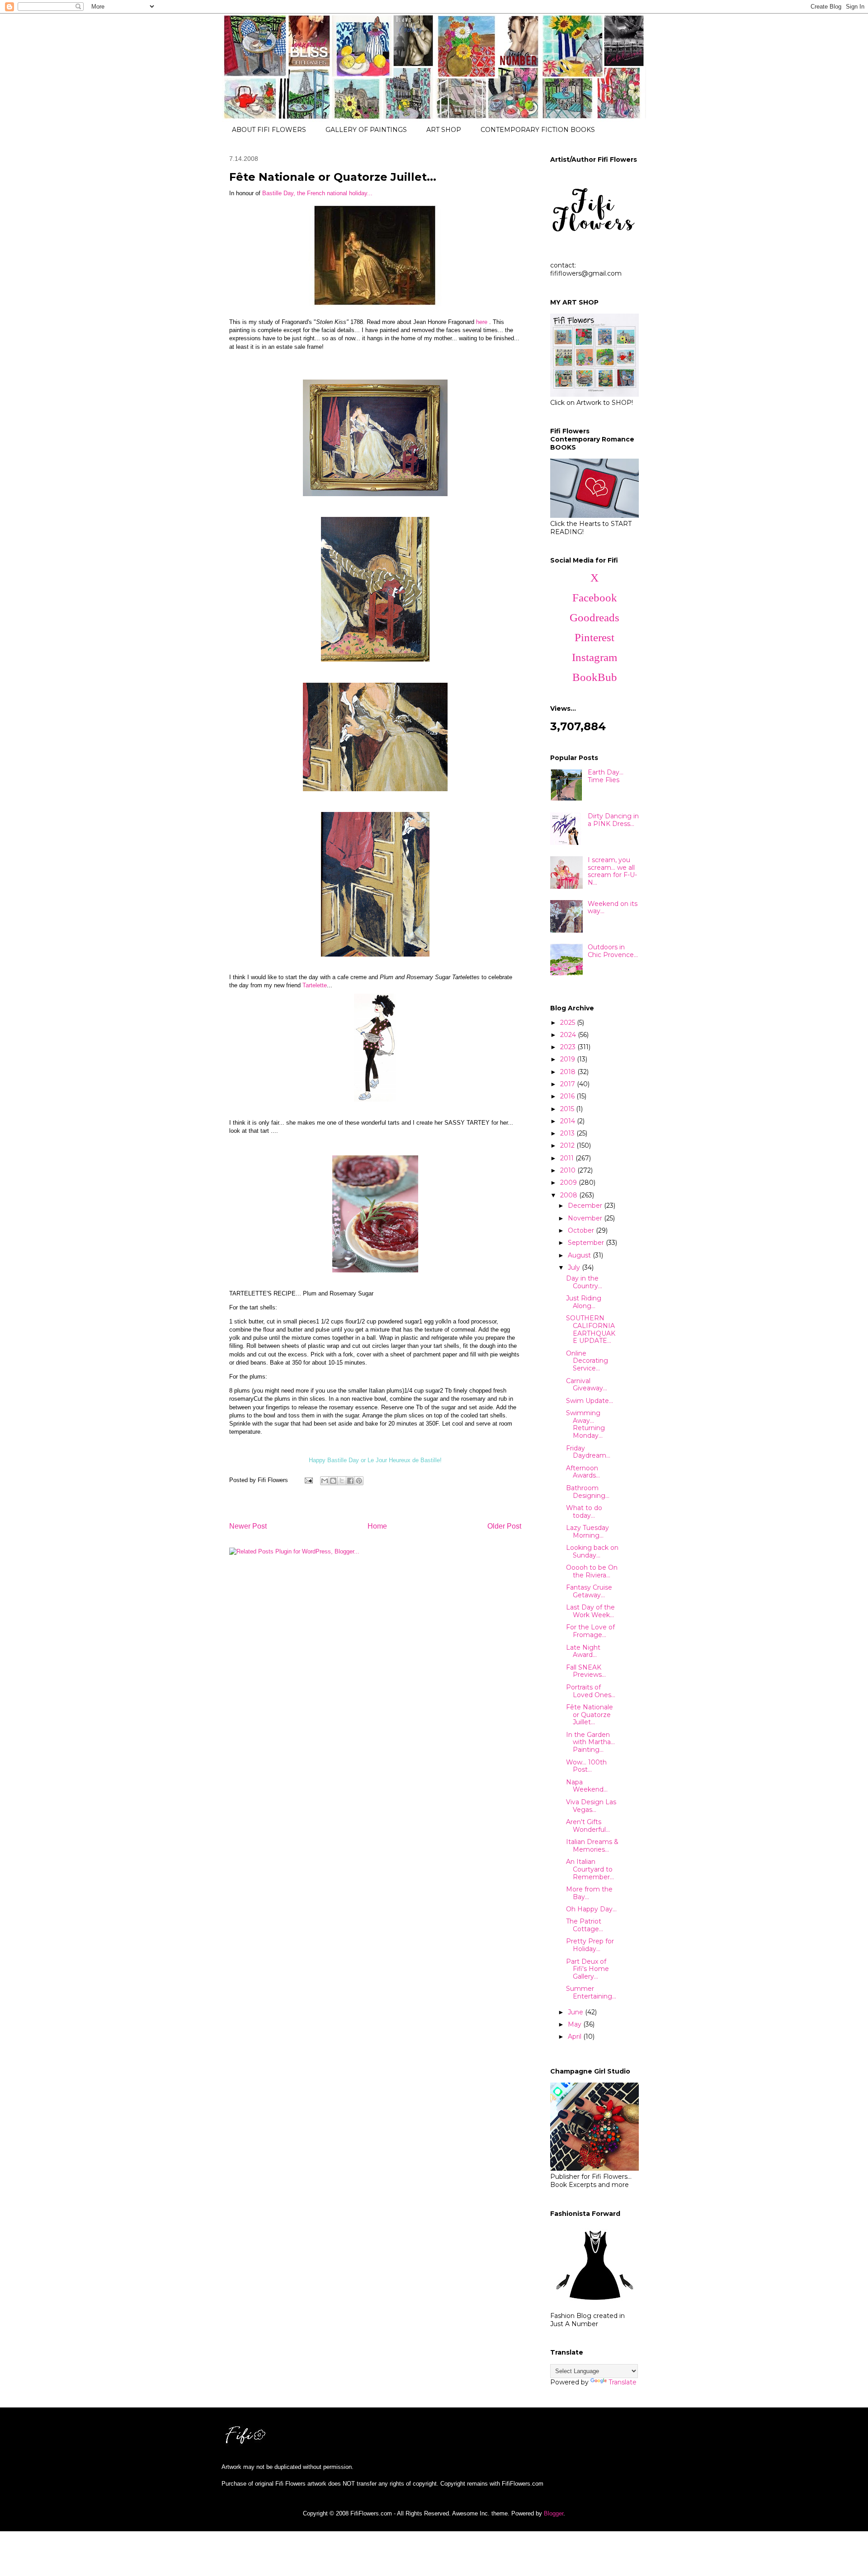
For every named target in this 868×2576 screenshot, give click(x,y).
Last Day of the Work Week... (590, 1611)
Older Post (504, 1526)
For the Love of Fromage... (590, 1631)
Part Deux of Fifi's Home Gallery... (587, 1969)
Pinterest (594, 637)
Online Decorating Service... (587, 1361)
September (587, 1243)
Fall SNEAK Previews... (586, 1671)
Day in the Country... (584, 1282)
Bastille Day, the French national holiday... (317, 193)
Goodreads (594, 617)
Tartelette (315, 985)
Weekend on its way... (613, 908)
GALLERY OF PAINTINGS (366, 130)
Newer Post (248, 1526)
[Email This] (325, 1481)
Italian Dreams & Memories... (592, 1846)
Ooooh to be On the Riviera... (592, 1571)
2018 (569, 1072)
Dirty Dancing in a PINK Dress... (613, 820)
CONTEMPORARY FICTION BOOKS (538, 130)
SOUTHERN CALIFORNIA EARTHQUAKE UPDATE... (591, 1329)
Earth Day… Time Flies (606, 776)
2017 (568, 1084)
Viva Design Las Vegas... (591, 1806)
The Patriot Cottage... (585, 1925)
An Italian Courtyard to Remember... (590, 1869)
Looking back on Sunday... (592, 1551)
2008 (570, 1195)
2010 (569, 1170)
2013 (568, 1133)
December (586, 1206)
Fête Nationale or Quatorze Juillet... (590, 1715)
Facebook (595, 598)
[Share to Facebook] (350, 1481)
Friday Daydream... (588, 1452)
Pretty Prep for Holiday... (590, 1945)
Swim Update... (590, 1401)
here (482, 322)
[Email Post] (308, 1480)
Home (377, 1526)
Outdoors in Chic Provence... (613, 951)
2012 (568, 1145)
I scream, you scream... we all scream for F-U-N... (612, 871)
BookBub (595, 677)
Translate (623, 2382)
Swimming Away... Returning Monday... (585, 1424)
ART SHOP (444, 130)
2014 (568, 1121)
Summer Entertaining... (591, 1992)
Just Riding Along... (584, 1302)
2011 (568, 1158)
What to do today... (584, 1512)
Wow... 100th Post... (586, 1766)
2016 (568, 1096)
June (576, 2012)
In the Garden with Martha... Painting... (590, 1742)
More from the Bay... (589, 1893)
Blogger (554, 2513)
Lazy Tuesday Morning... (587, 1532)
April (576, 2036)
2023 (569, 1047)
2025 (568, 1023)
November (586, 1218)
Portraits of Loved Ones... (591, 1691)
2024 (569, 1035)
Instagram (594, 657)
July (575, 1267)
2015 (568, 1109)
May (576, 2024)
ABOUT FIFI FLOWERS (269, 130)
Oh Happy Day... (591, 1909)
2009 (569, 1182)
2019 (568, 1059)
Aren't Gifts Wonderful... (588, 1826)
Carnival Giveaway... (587, 1385)
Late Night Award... (583, 1651)
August (580, 1255)
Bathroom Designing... (588, 1492)
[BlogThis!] (333, 1481)
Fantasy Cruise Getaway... (589, 1591)
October (582, 1230)
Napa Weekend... (587, 1786)
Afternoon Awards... (583, 1472)
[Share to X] (342, 1481)
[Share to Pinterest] (359, 1481)
